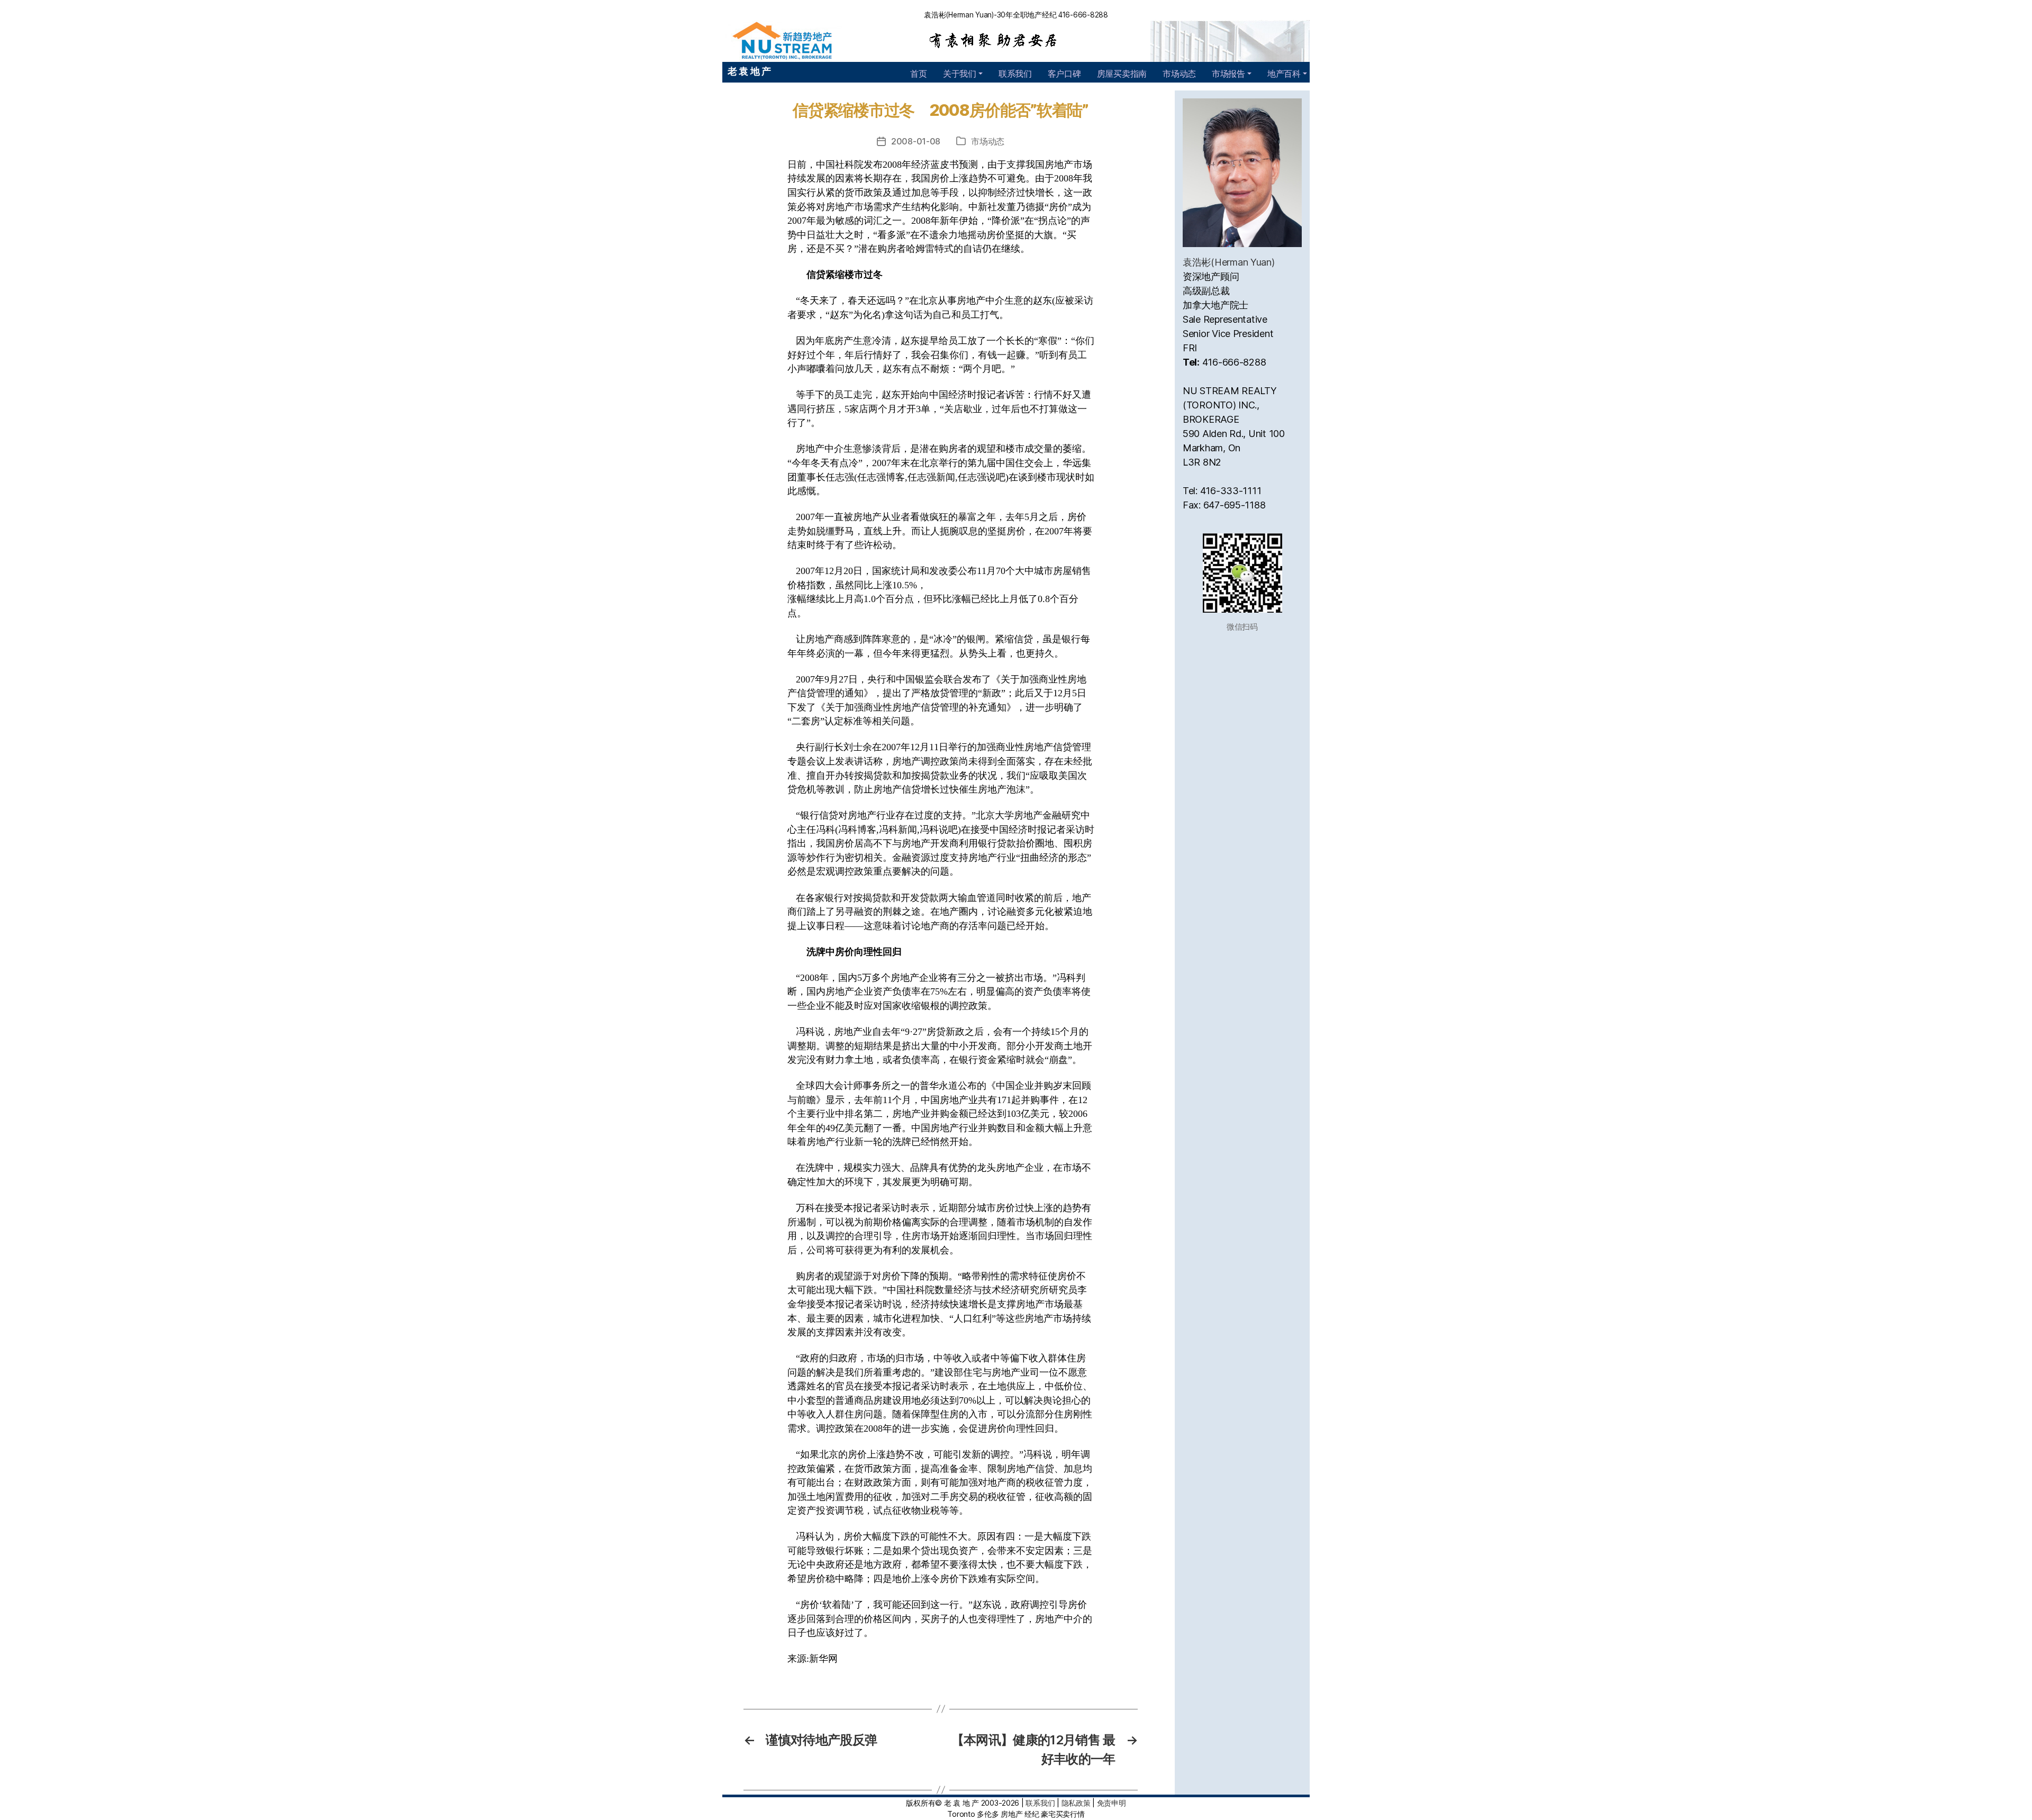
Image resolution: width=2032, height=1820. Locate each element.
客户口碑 (1064, 74)
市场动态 (1179, 74)
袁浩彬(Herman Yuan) (1229, 262)
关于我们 (960, 74)
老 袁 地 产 (749, 71)
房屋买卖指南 (1122, 74)
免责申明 (1112, 1803)
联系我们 (1015, 74)
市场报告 (1228, 74)
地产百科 (1284, 74)
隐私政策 (1076, 1803)
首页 (918, 74)
